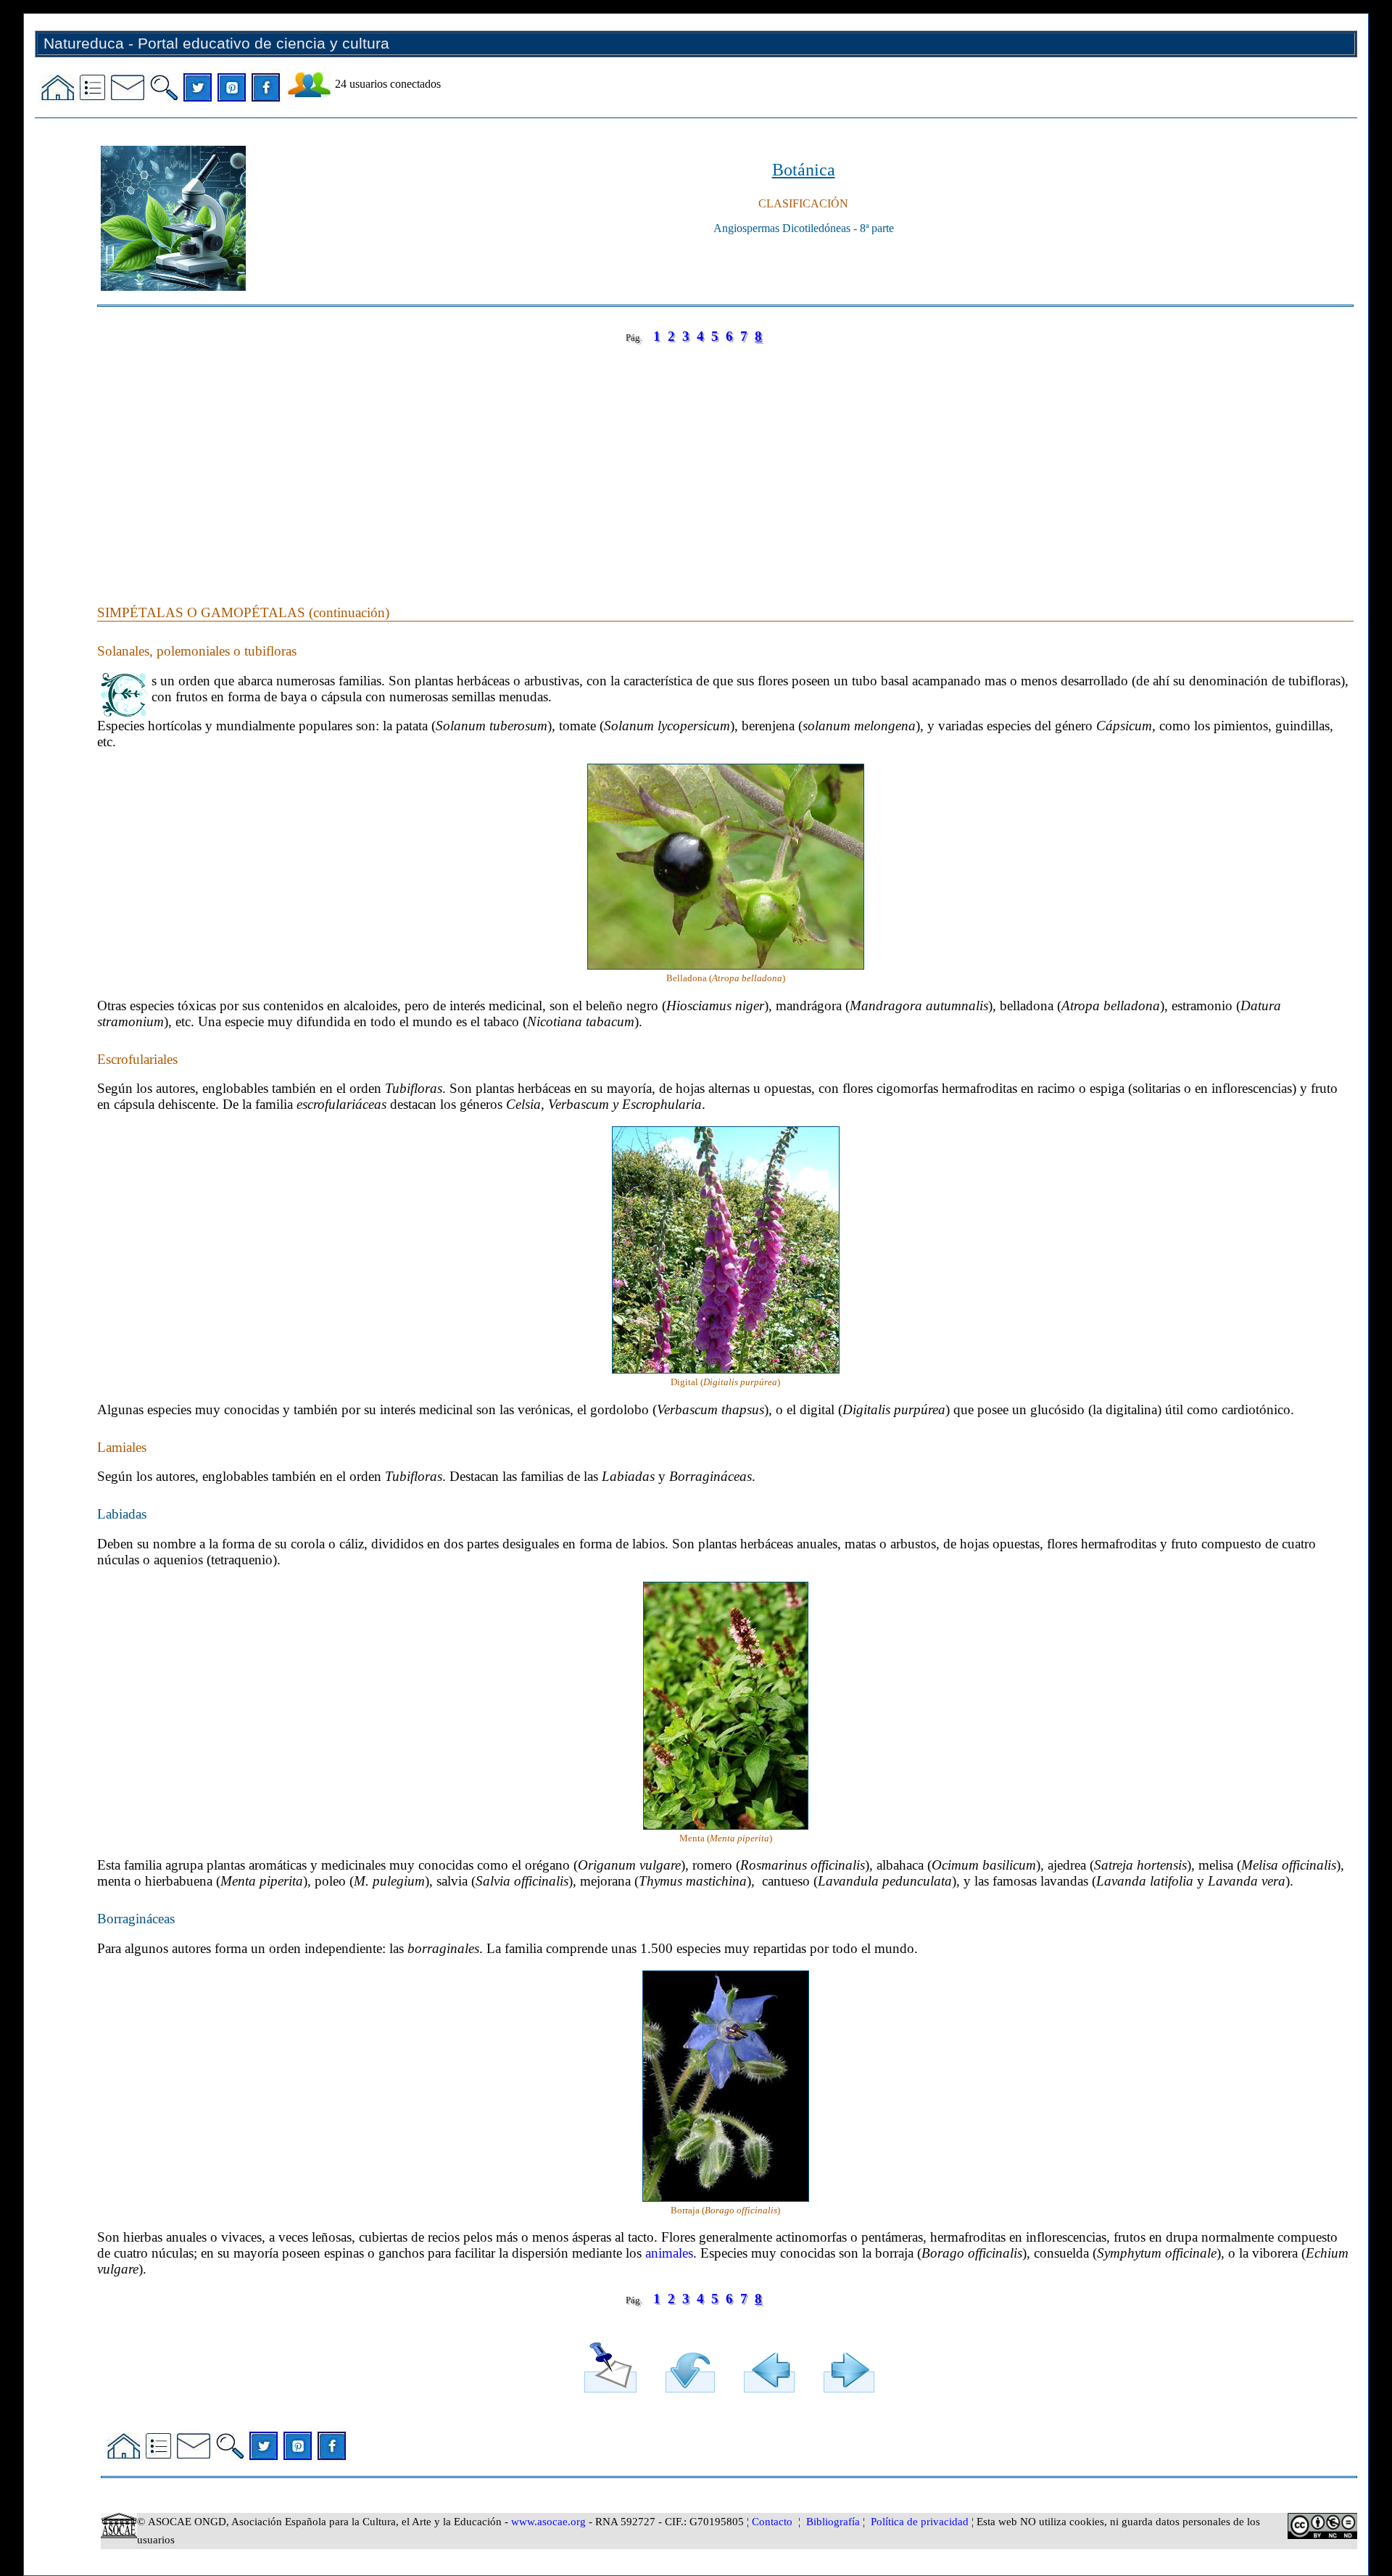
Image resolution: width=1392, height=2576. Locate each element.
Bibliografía (833, 2522)
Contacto (772, 2522)
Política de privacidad (920, 2522)
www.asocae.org (548, 2522)
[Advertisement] (532, 460)
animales (669, 2253)
